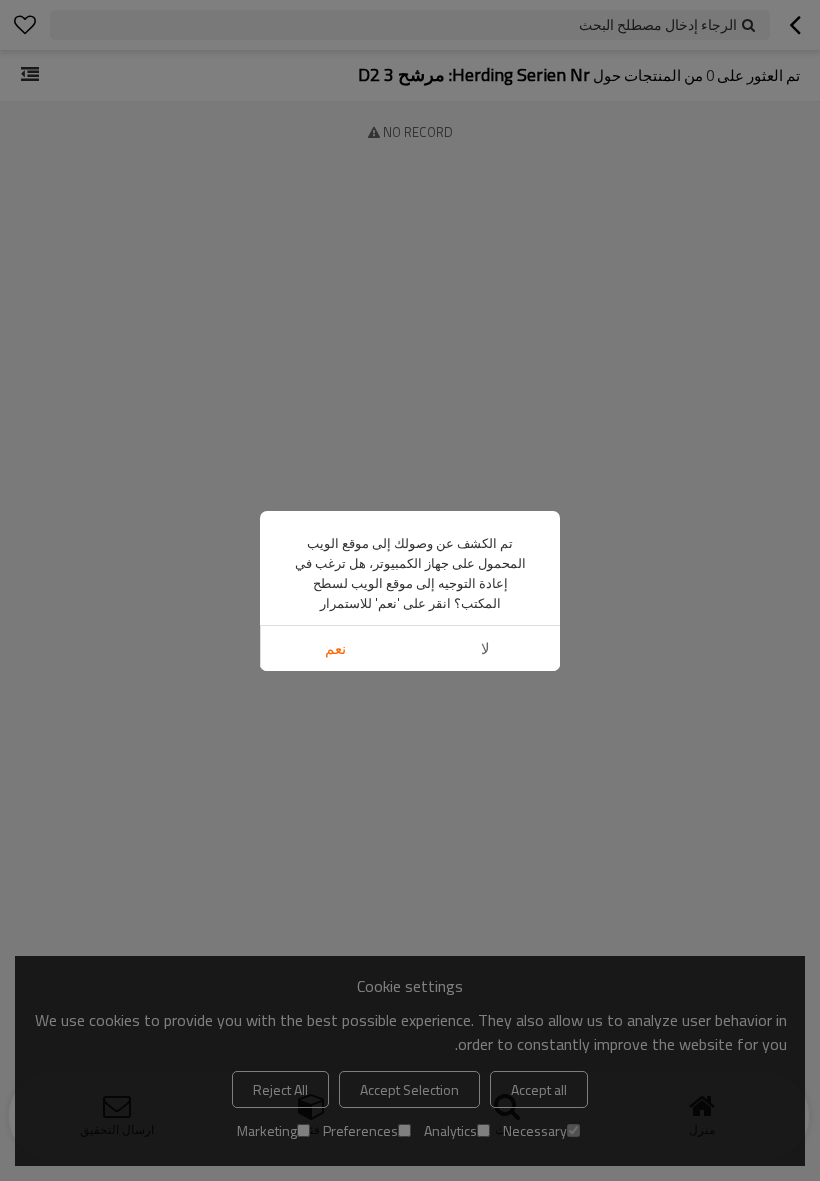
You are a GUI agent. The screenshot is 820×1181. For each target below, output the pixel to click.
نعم (335, 648)
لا (485, 648)
